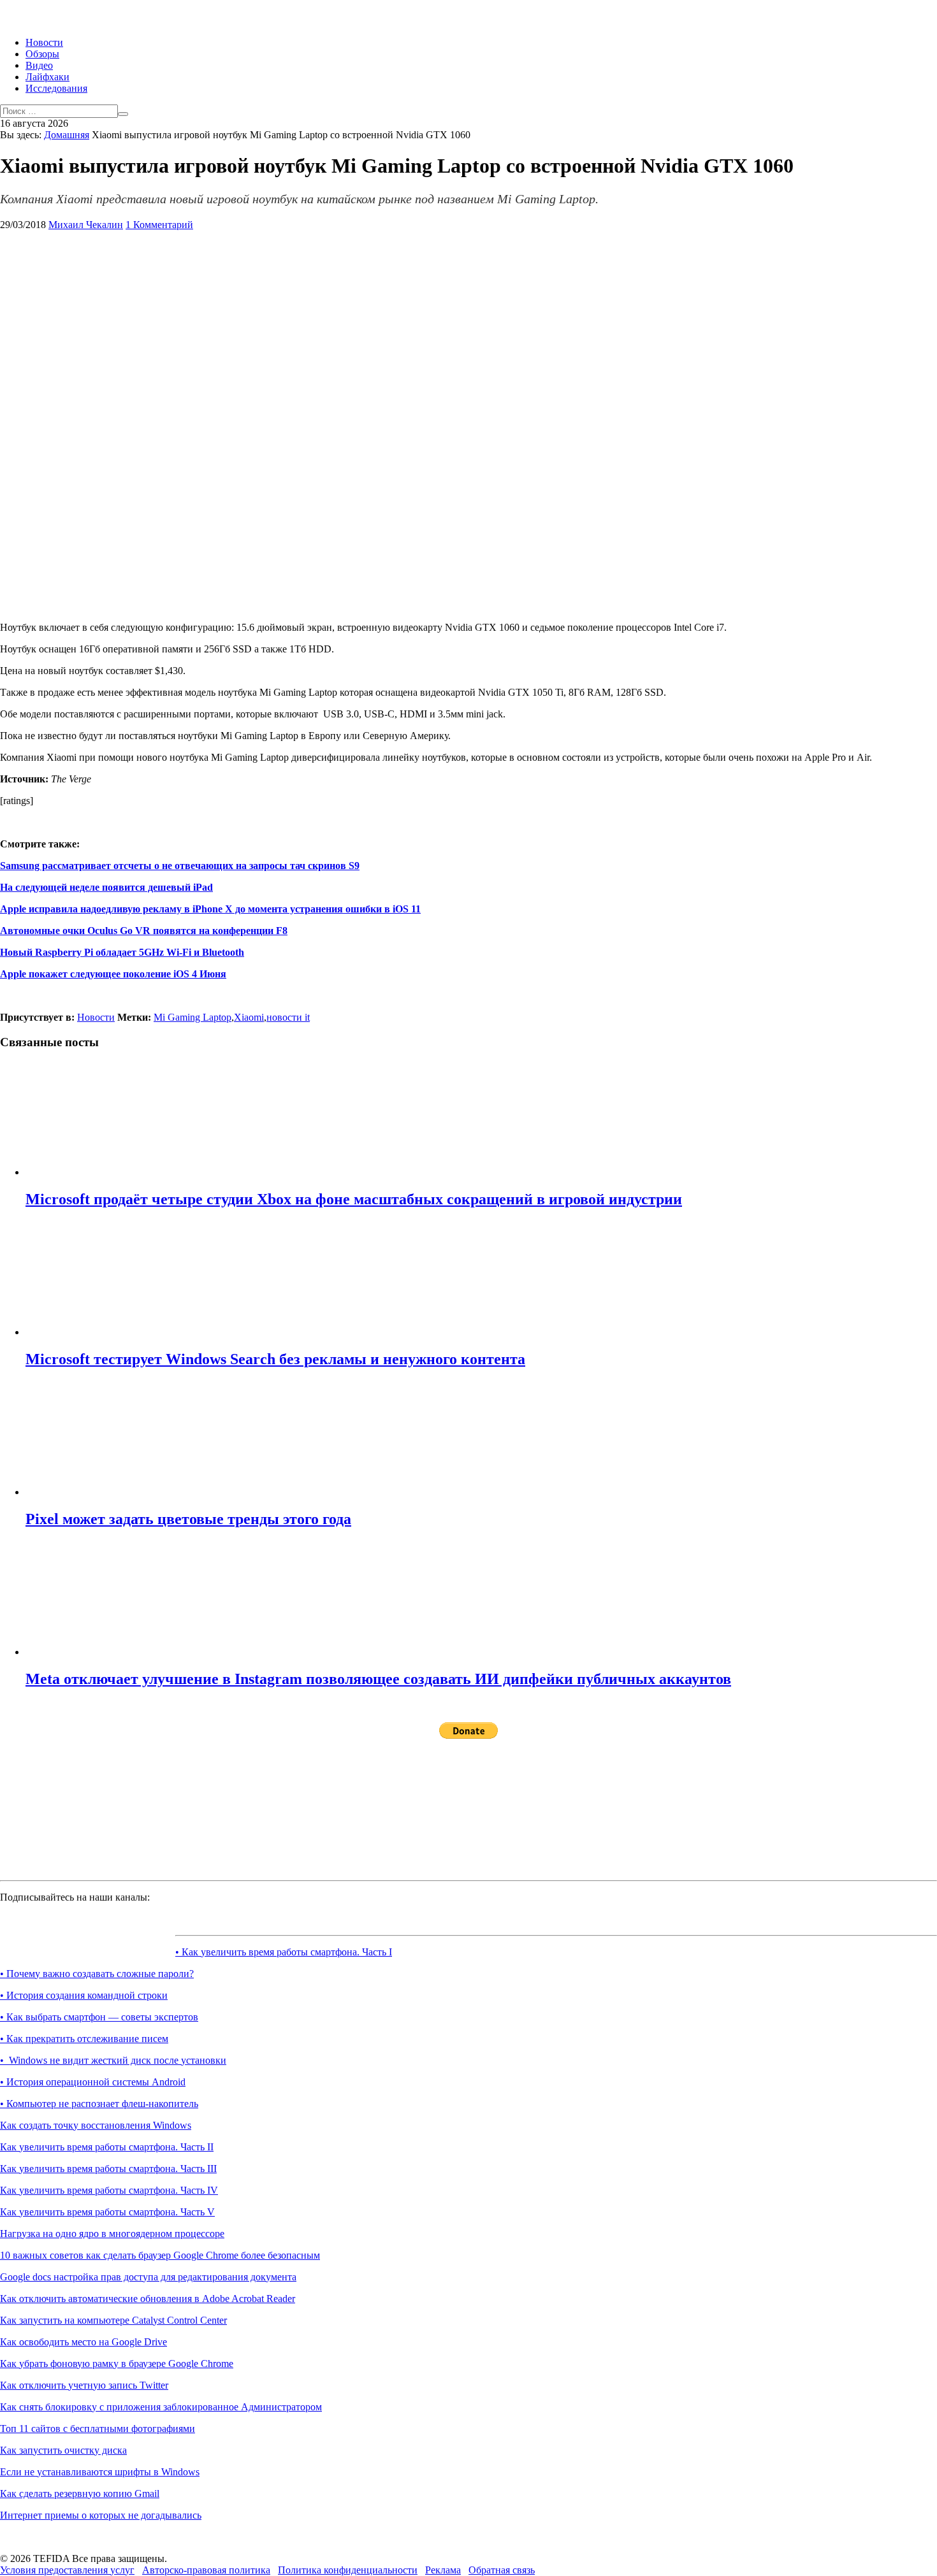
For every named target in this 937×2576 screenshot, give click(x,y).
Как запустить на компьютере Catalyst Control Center (113, 2320)
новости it (288, 1017)
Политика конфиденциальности (348, 2570)
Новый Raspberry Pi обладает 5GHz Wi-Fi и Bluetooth (122, 952)
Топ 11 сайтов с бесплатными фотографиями (98, 2428)
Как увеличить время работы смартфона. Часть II (107, 2147)
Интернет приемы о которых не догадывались (101, 2515)
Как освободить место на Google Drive (84, 2342)
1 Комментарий (159, 225)
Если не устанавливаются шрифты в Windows (100, 2472)
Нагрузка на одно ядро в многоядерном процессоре (112, 2234)
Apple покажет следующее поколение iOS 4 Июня (113, 974)
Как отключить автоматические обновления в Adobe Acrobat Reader (148, 2299)
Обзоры (42, 54)
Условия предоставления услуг (67, 2570)
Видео (39, 65)
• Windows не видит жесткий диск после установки (113, 2060)
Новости (44, 42)
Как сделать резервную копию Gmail (80, 2493)
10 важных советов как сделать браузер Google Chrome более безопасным (160, 2255)
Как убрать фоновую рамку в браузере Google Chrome (117, 2364)
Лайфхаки (47, 77)
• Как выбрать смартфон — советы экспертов (99, 2017)
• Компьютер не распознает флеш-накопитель (99, 2104)
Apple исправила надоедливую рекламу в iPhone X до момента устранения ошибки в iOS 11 (210, 909)
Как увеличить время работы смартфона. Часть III (108, 2169)
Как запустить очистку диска (63, 2450)
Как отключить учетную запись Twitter (84, 2385)
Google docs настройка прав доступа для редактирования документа (148, 2277)
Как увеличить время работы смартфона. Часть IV (109, 2190)
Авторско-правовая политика (206, 2570)
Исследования (56, 88)
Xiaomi (249, 1017)
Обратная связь (502, 2570)
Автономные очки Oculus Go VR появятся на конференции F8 (144, 931)
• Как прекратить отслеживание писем (84, 2039)
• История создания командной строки (84, 1995)
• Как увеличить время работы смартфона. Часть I (284, 1952)
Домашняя (67, 135)
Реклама (443, 2570)
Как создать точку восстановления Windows (96, 2125)
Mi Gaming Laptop (192, 1017)
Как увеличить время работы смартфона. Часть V (107, 2212)
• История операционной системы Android (93, 2082)
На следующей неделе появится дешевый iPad (106, 887)
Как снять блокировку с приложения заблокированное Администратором (161, 2407)
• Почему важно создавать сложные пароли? (97, 1974)
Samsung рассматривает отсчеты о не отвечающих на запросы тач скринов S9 (180, 866)
